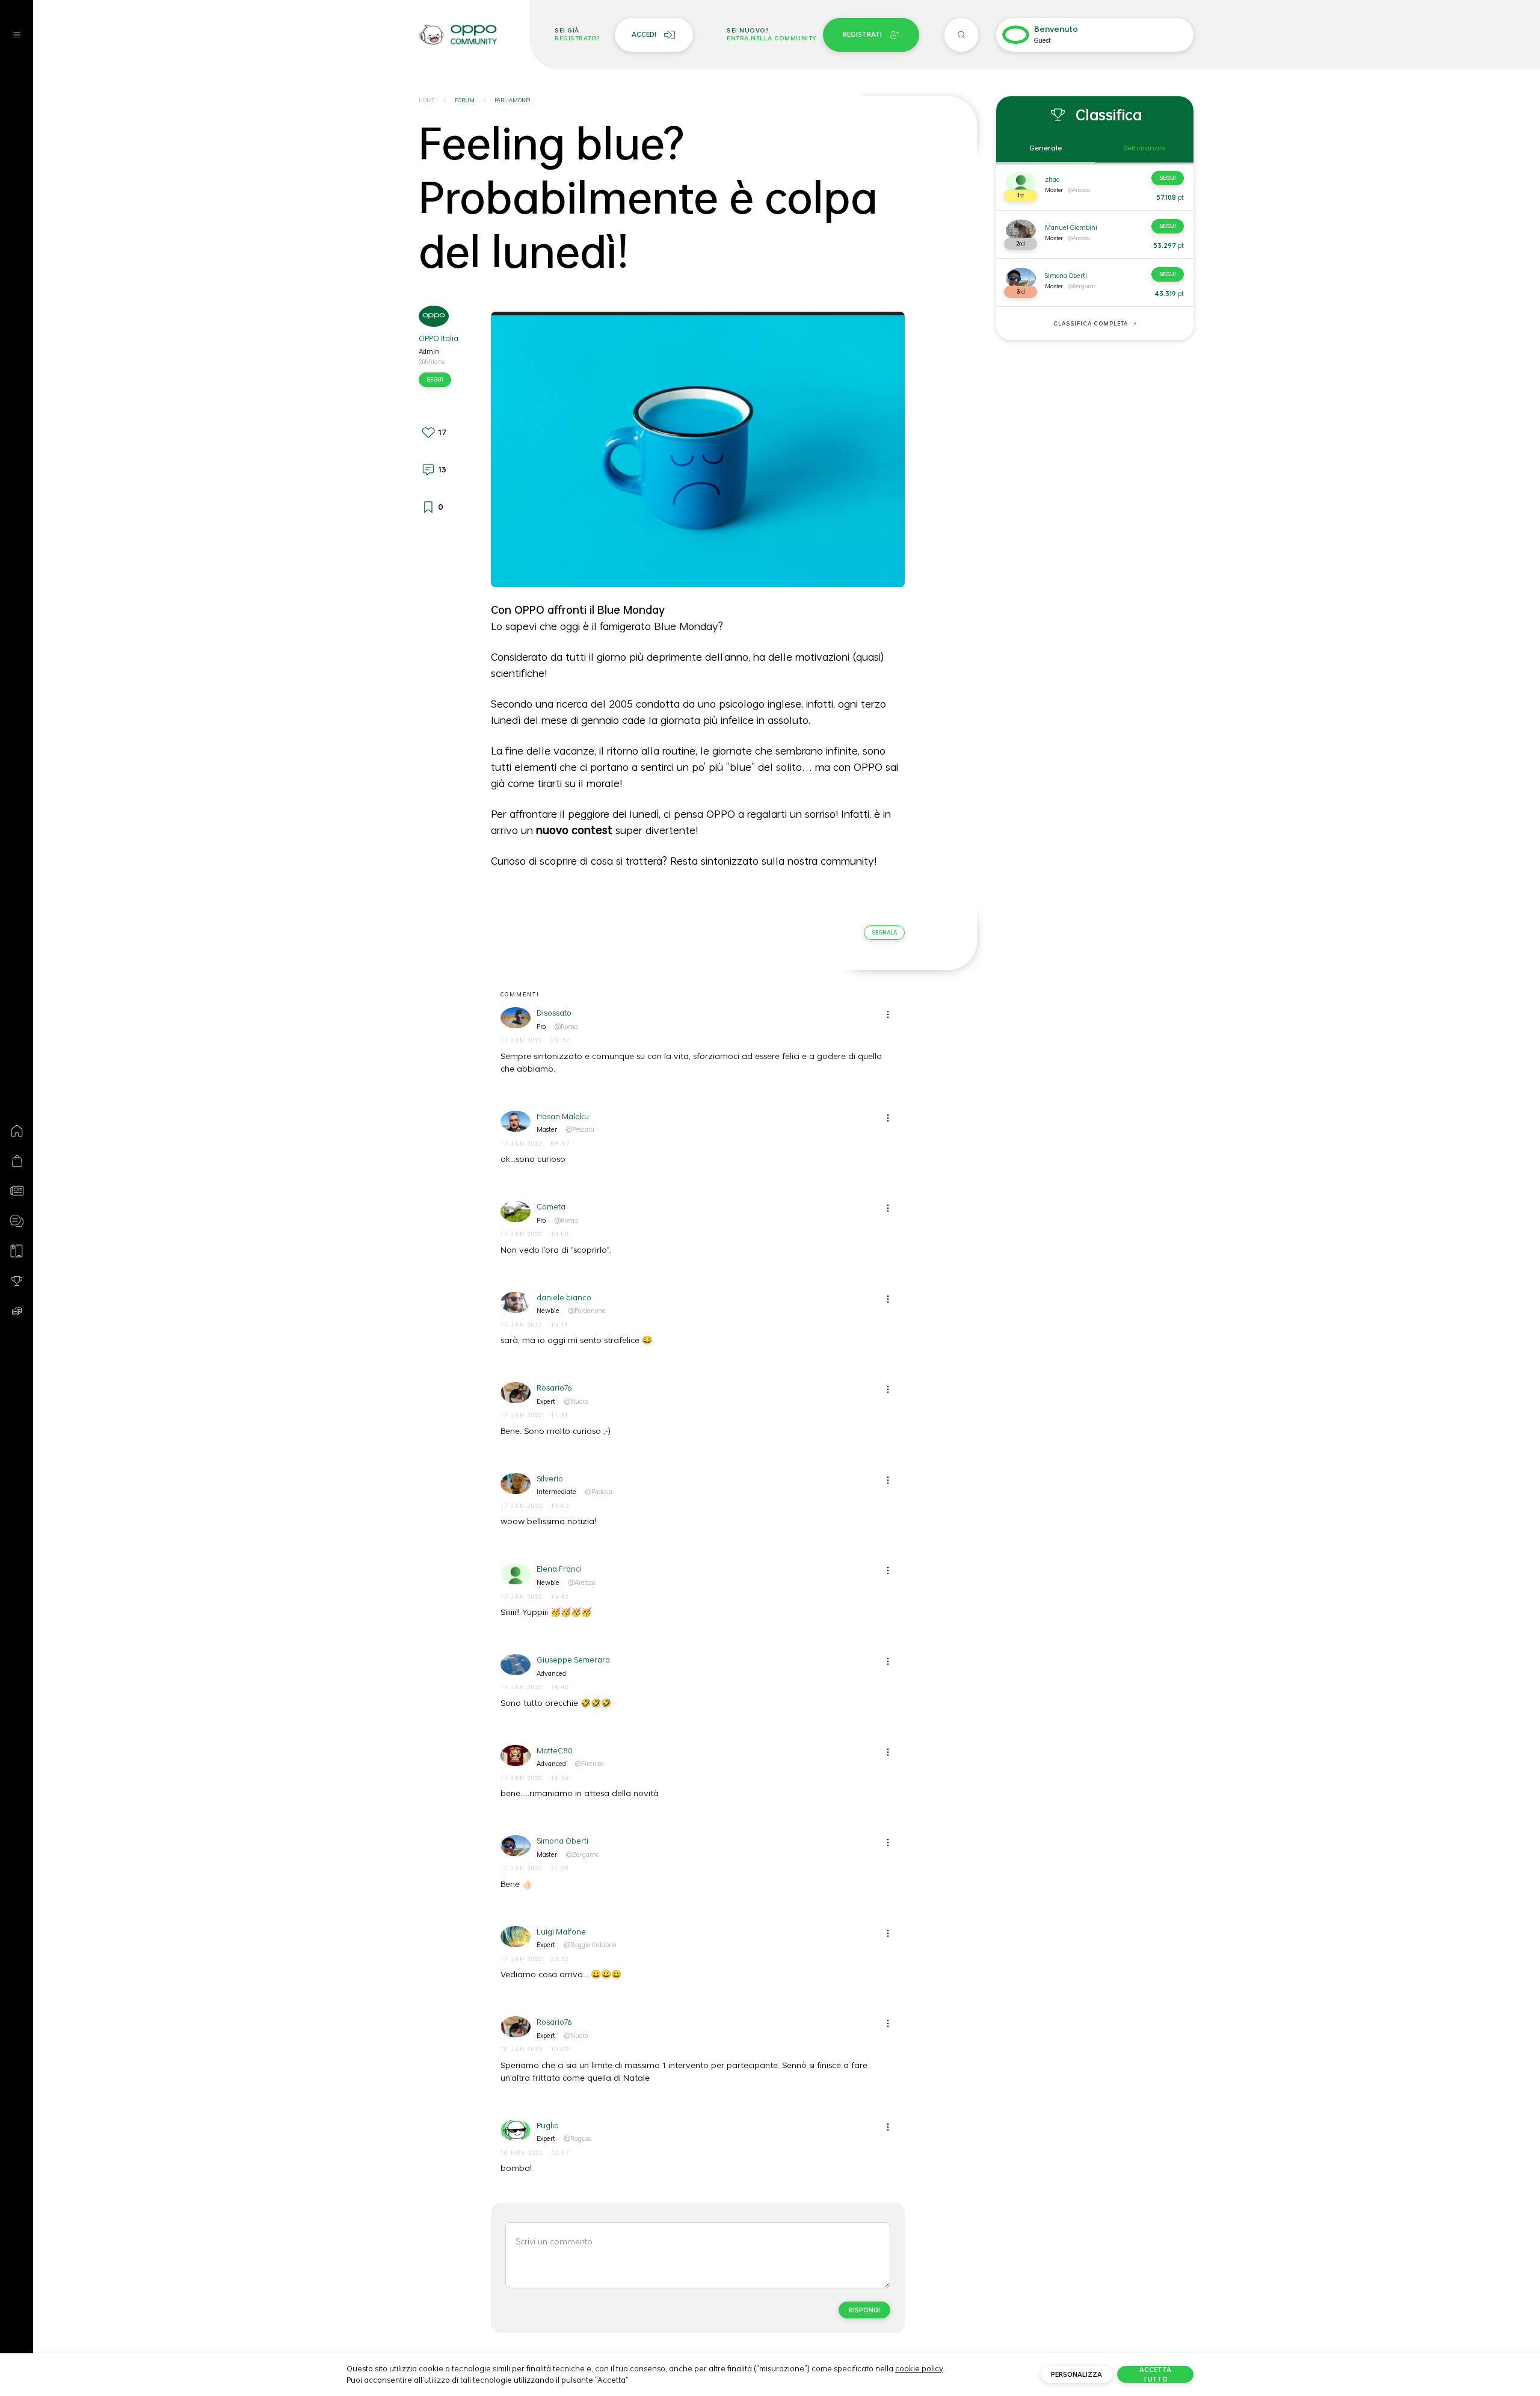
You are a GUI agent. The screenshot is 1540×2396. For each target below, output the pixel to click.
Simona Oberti (562, 1841)
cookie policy (919, 2368)
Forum (465, 100)
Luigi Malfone (561, 1932)
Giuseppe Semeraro (573, 1660)
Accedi (644, 34)
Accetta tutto (1155, 2374)
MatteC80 (555, 1751)
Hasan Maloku (563, 1116)
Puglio (548, 2126)
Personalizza (1076, 2374)
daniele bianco (564, 1298)
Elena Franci (559, 1569)
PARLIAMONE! (513, 100)
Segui (435, 379)
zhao (1052, 179)
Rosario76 (554, 1388)
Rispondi (864, 2310)
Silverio (550, 1479)
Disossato (554, 1013)
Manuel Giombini (1071, 227)
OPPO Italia (439, 338)
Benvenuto (1056, 29)
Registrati (862, 34)
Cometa (551, 1207)
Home (427, 100)
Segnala (884, 932)
